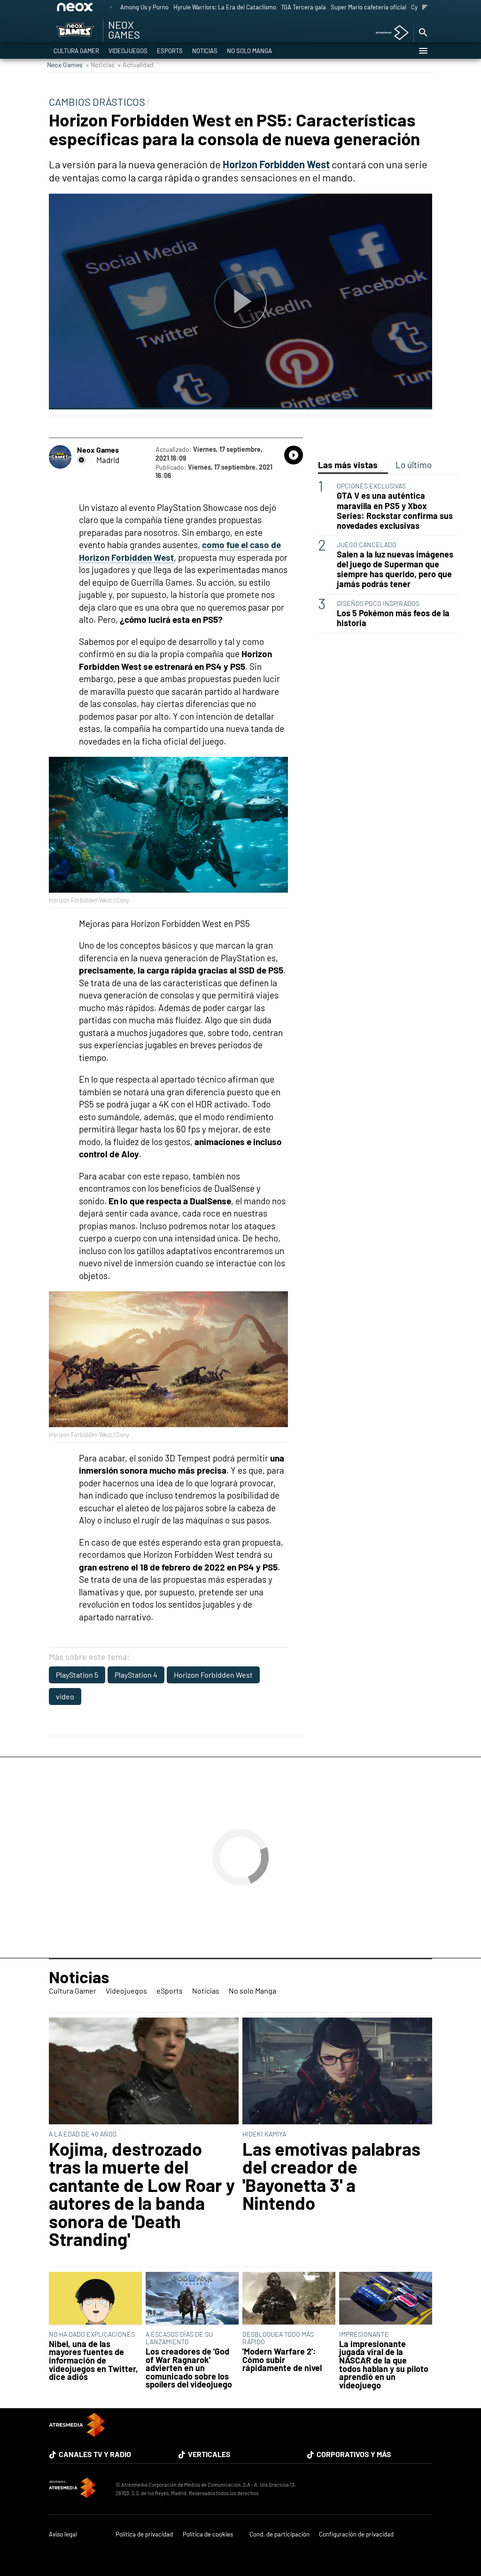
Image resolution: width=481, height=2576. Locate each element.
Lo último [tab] (414, 465)
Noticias (205, 51)
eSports (170, 51)
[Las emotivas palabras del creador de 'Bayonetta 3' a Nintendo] (337, 2072)
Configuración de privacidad (356, 2534)
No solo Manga (249, 51)
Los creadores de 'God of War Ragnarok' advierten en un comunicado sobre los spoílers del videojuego (189, 2368)
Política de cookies (208, 2534)
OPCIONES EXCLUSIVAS (371, 486)
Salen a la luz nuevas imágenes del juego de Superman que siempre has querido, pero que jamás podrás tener (395, 569)
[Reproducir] (240, 302)
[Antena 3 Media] (78, 2489)
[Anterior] (111, 8)
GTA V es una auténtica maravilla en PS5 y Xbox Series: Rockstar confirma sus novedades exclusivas (395, 510)
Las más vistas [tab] (348, 465)
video (65, 1696)
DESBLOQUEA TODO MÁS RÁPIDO (278, 2338)
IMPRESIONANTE (364, 2334)
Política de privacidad (144, 2534)
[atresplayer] (389, 33)
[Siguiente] (425, 8)
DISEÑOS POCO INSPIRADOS (378, 603)
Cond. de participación (279, 2534)
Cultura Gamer (76, 51)
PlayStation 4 (136, 1675)
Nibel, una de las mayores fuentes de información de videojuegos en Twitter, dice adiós (93, 2361)
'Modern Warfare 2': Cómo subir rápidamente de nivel (282, 2360)
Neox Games (65, 65)
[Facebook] (82, 460)
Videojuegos (128, 51)
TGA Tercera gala (303, 7)
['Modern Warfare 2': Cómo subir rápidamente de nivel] (289, 2299)
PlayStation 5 (77, 1675)
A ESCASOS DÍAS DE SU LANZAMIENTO (179, 2338)
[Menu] (423, 51)
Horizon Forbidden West (213, 1675)
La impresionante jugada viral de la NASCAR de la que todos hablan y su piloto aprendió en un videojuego (384, 2365)
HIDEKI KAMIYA (264, 2134)
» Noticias (100, 65)
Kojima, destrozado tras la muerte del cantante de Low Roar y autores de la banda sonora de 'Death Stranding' (142, 2194)
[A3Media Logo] (77, 2434)
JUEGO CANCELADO (367, 545)
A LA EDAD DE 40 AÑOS (83, 2134)
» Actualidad (136, 65)
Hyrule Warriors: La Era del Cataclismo (225, 7)
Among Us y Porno (144, 7)
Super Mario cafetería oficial (369, 7)
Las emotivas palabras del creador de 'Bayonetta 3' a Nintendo (331, 2176)
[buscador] (423, 33)
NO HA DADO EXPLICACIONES (92, 2334)
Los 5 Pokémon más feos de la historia (393, 618)
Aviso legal (63, 2534)
